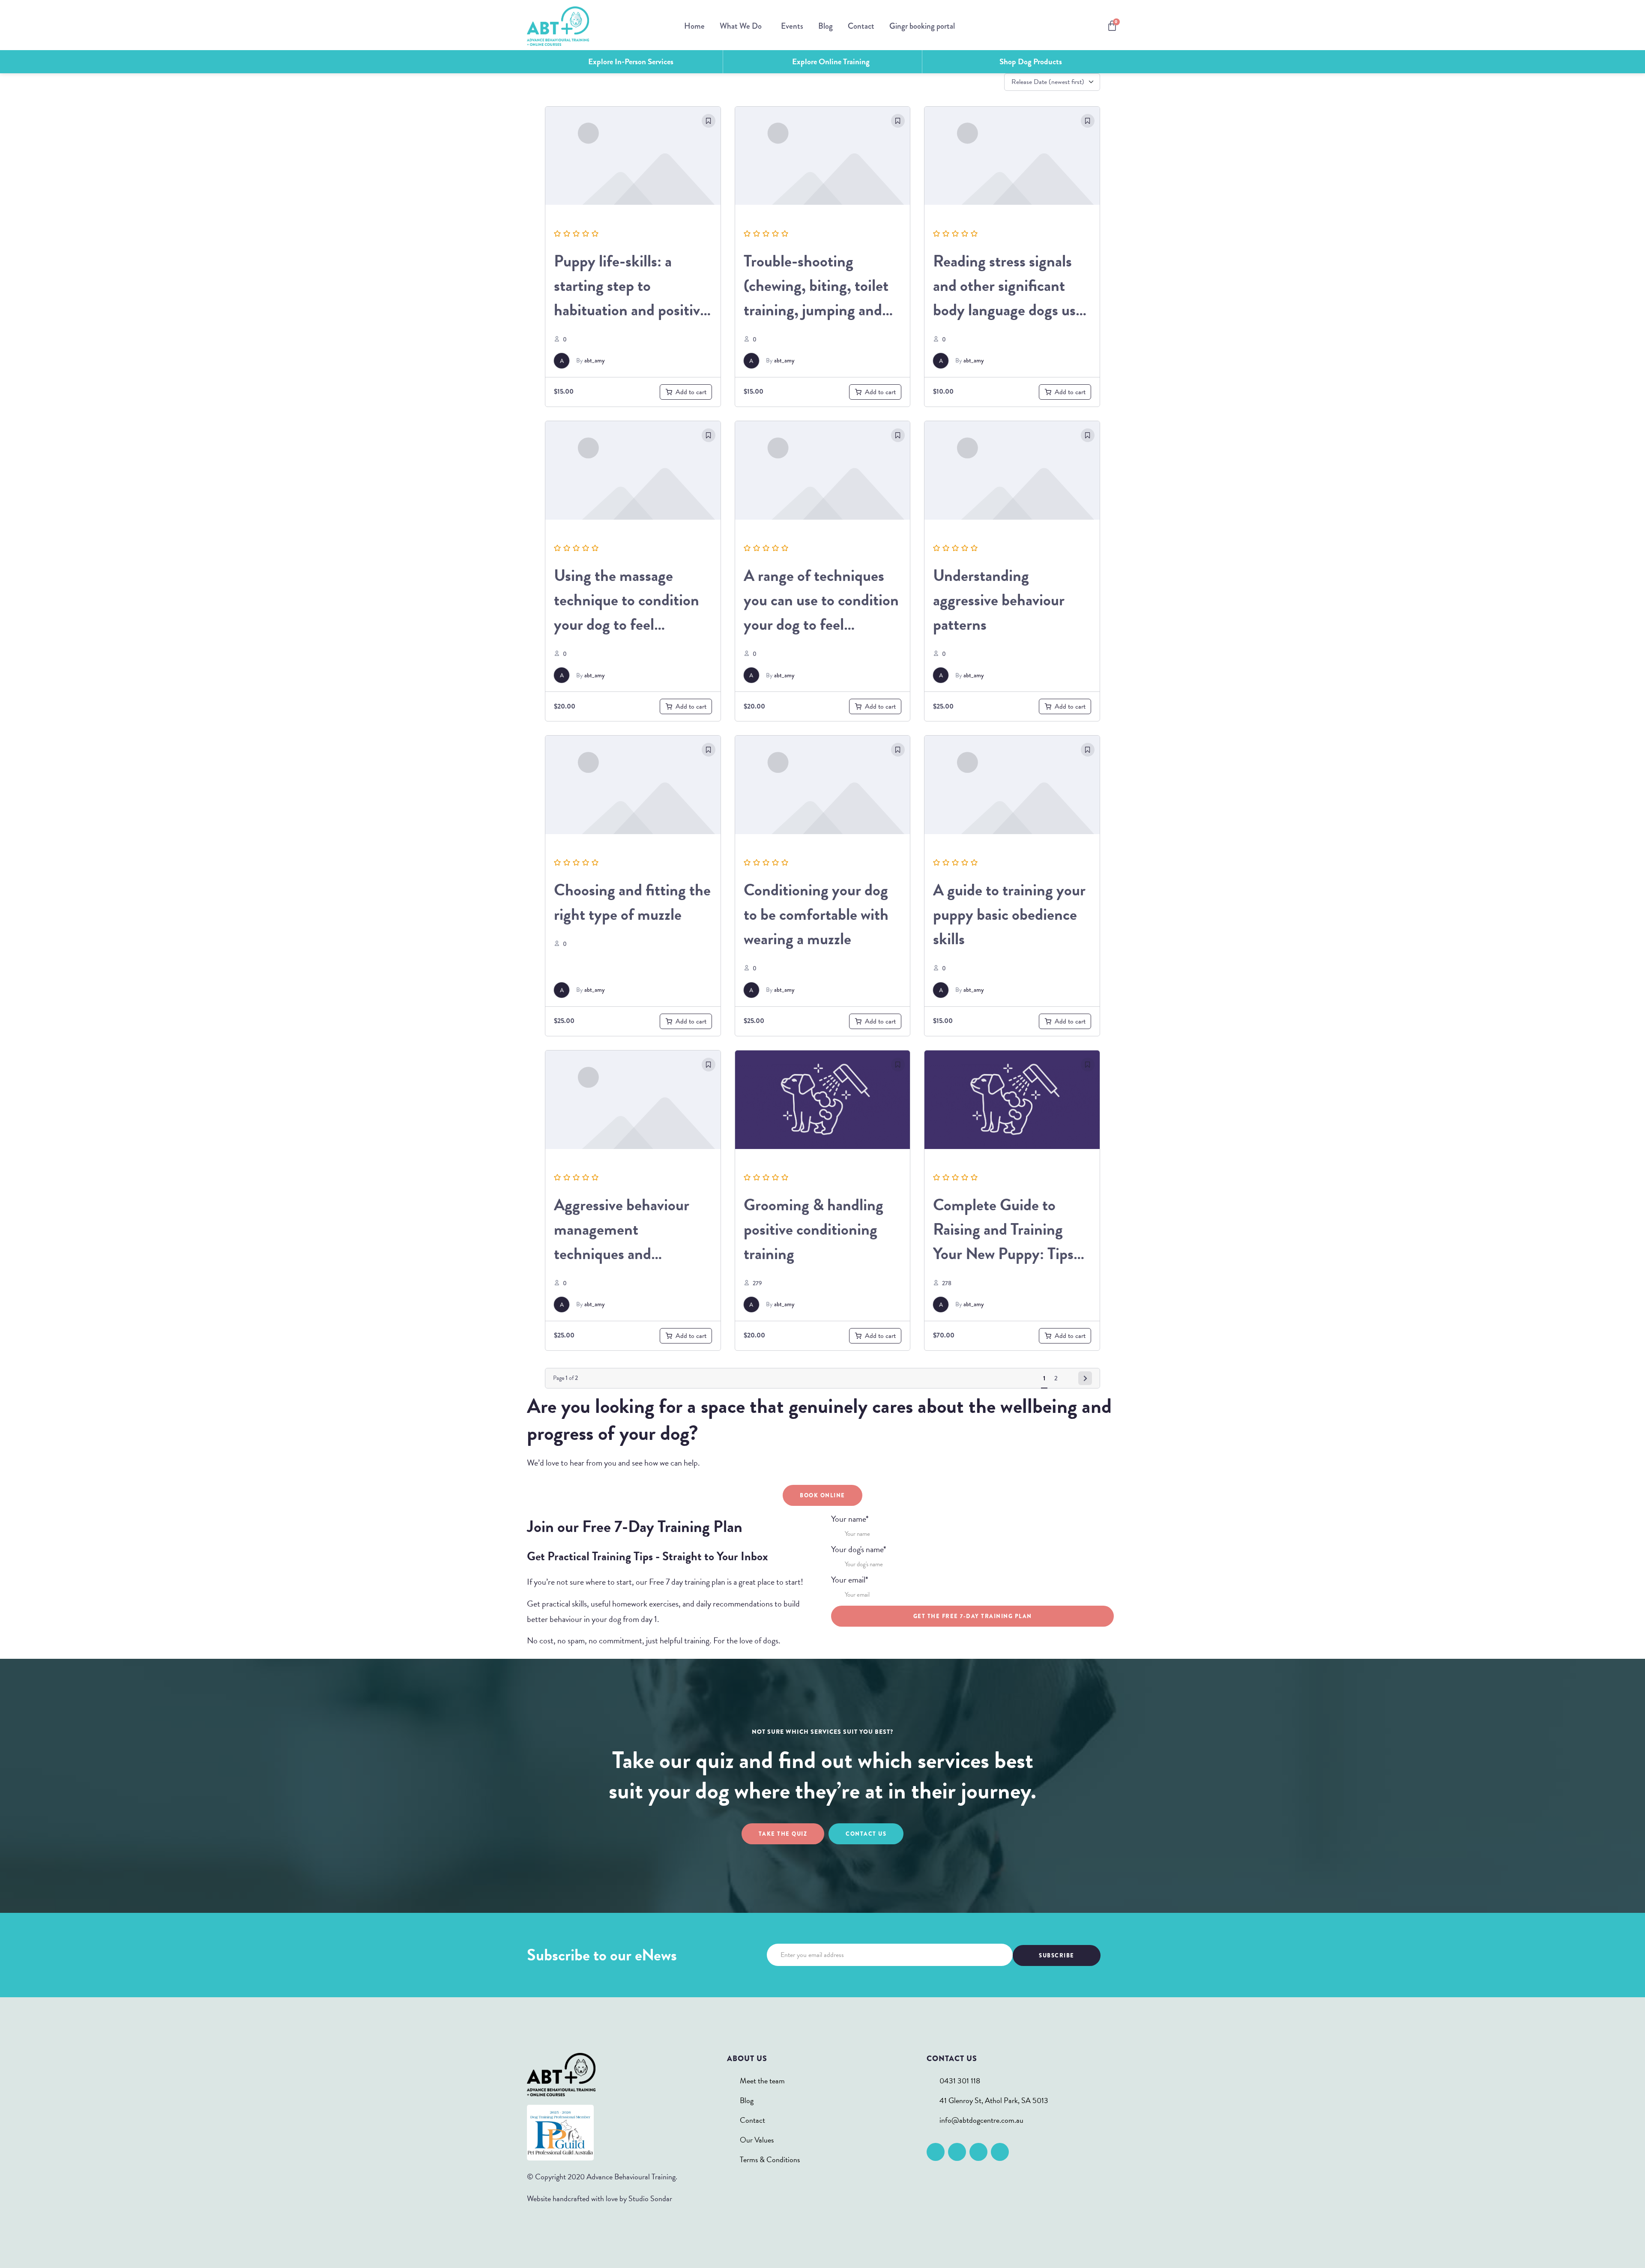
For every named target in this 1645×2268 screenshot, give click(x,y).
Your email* (850, 1580)
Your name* (850, 1519)
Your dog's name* (859, 1549)
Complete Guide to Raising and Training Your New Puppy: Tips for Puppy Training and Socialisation (1006, 1254)
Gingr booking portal (922, 26)
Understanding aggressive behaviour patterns (999, 600)
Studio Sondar (650, 2198)
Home (694, 26)
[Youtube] (1000, 2152)
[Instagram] (957, 2152)
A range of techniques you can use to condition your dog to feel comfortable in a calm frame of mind (821, 624)
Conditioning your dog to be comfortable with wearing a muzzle (816, 914)
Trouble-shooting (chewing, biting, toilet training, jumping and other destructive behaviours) (816, 310)
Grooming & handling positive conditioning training (814, 1229)
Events (792, 26)
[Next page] (1085, 1378)
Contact (861, 26)
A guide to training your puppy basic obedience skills (1009, 914)
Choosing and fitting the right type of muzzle (632, 902)
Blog (825, 26)
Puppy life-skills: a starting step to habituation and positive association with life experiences (631, 310)
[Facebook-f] (936, 2152)
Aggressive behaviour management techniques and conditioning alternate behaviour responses (625, 1254)
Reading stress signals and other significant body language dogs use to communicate (1008, 298)
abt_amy (594, 360)
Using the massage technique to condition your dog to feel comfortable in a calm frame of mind (627, 624)
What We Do (741, 26)
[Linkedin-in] (978, 2152)
